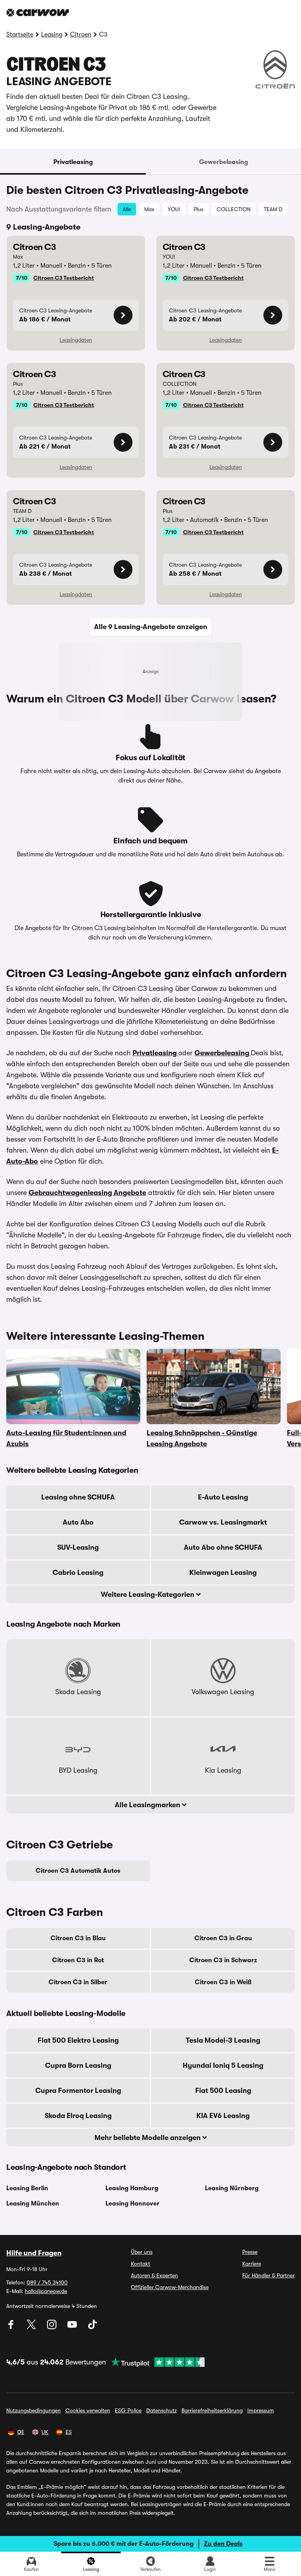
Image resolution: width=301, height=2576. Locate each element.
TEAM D (273, 209)
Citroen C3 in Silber (78, 1982)
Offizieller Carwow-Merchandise (170, 2287)
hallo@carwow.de (46, 2291)
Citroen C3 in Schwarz (223, 1960)
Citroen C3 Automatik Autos (78, 1871)
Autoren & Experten (154, 2275)
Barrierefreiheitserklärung (212, 2410)
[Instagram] (53, 2327)
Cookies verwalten (88, 2410)
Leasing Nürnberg (232, 2188)
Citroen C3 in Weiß (223, 1982)
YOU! (174, 209)
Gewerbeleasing (224, 162)
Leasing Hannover (132, 2204)
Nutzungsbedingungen (34, 2410)
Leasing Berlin (27, 2188)
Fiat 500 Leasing (223, 2091)
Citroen (81, 35)
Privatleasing (73, 162)
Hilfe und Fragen (34, 2253)
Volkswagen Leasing (223, 1692)
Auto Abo (78, 1522)
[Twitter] (32, 2327)
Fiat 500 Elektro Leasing (78, 2040)
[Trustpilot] (155, 2362)
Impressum (261, 2410)
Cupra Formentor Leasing (78, 2091)
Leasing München (33, 2204)
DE (21, 2432)
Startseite (20, 35)
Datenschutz (161, 2410)
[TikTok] (92, 2327)
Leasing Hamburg (132, 2188)
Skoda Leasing (78, 1692)
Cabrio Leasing (78, 1573)
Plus (199, 209)
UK (45, 2432)
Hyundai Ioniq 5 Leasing (223, 2065)
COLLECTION (234, 209)
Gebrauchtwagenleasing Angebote (87, 1193)
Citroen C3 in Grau (223, 1938)
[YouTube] (73, 2327)
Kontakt (141, 2264)
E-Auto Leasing (223, 1497)
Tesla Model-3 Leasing (223, 2040)
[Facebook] (12, 2327)
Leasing (52, 35)
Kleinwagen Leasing (223, 1573)
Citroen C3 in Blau (78, 1938)
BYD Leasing (78, 1770)
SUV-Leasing (78, 1547)
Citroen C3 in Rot (78, 1960)
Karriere (252, 2264)
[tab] (73, 162)
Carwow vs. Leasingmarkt (223, 1522)
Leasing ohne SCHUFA (78, 1497)
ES (69, 2432)
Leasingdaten (76, 340)
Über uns (142, 2252)
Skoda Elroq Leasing (78, 2116)
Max (149, 209)
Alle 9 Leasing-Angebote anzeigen (151, 627)
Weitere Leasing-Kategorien (148, 1594)
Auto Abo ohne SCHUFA (223, 1547)
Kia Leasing (223, 1770)
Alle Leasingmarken (148, 1805)
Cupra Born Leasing (78, 2065)
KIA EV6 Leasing (223, 2116)
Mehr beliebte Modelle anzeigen (148, 2138)
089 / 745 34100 (47, 2282)
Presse (250, 2252)
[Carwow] (38, 13)
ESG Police (128, 2410)
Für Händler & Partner (268, 2275)
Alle (127, 209)
